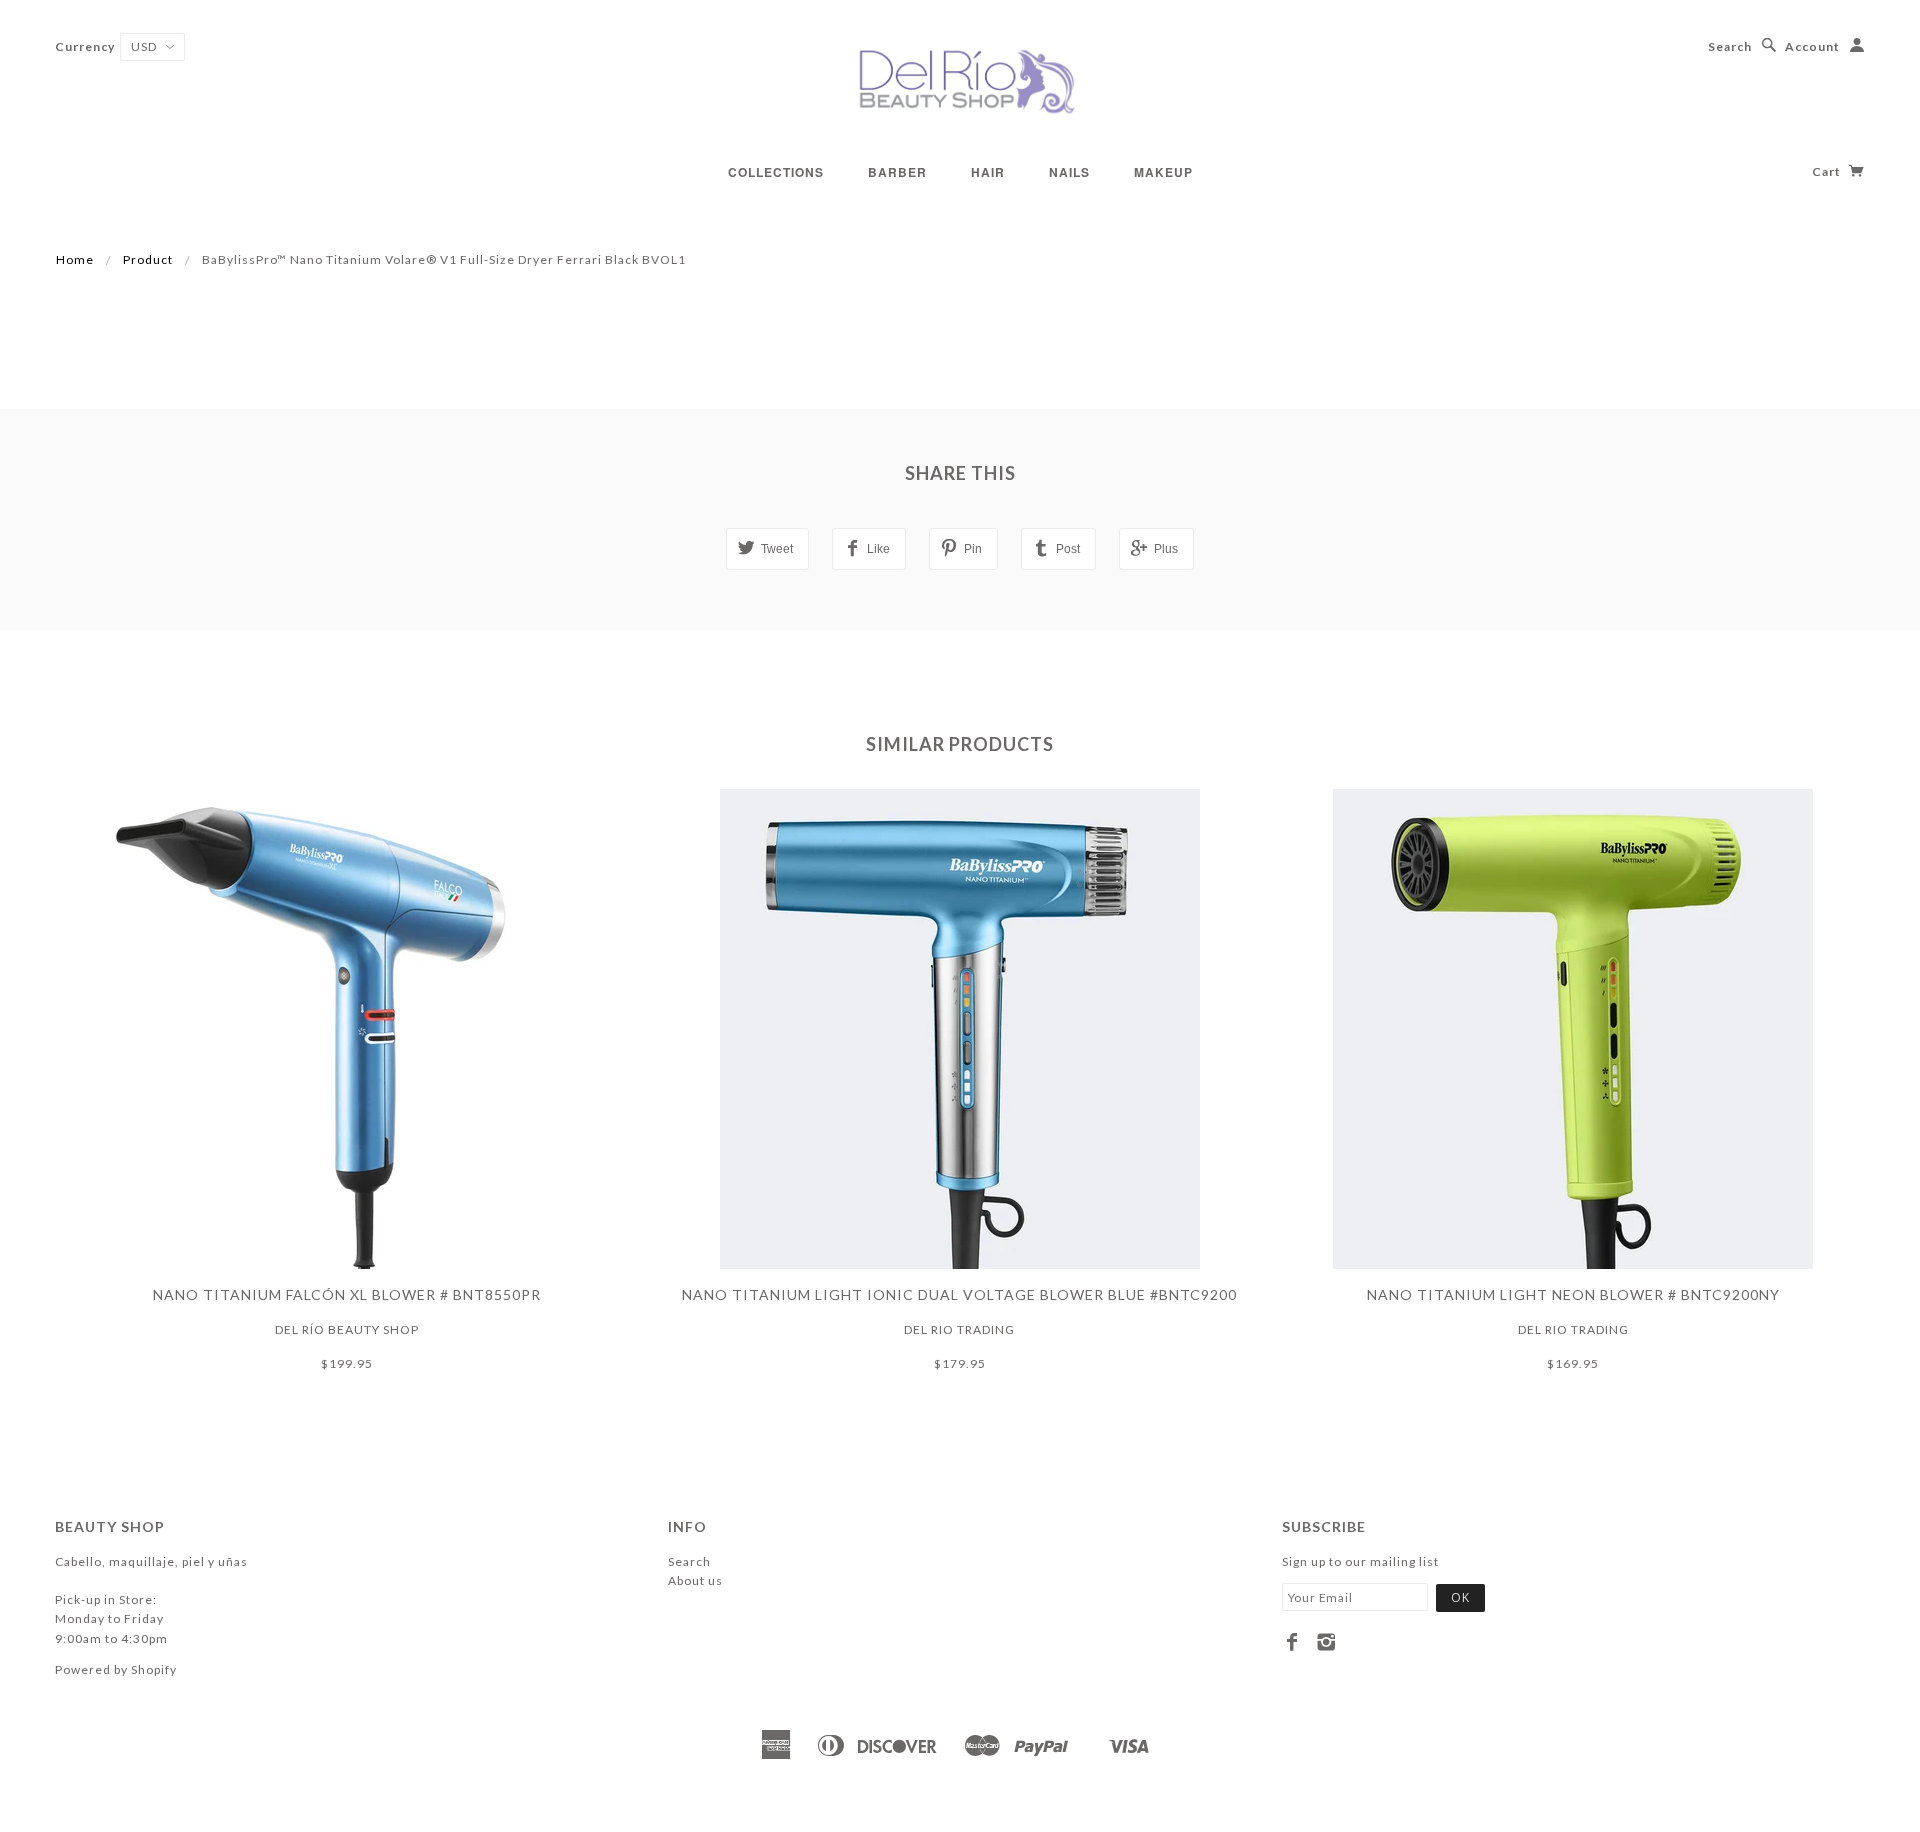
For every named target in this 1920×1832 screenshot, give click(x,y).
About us (695, 1580)
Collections (776, 172)
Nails (1069, 172)
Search (1730, 46)
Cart (1828, 171)
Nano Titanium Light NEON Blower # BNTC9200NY (1573, 1294)
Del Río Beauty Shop (347, 1329)
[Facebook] (1292, 1642)
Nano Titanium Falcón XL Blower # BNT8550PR (347, 1294)
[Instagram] (1326, 1642)
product (148, 259)
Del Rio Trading (959, 1329)
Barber (897, 172)
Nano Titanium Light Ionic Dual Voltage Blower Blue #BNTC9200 (959, 1294)
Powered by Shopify (116, 1669)
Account (1812, 46)
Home (75, 259)
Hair (988, 172)
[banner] (960, 80)
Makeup (1163, 172)
